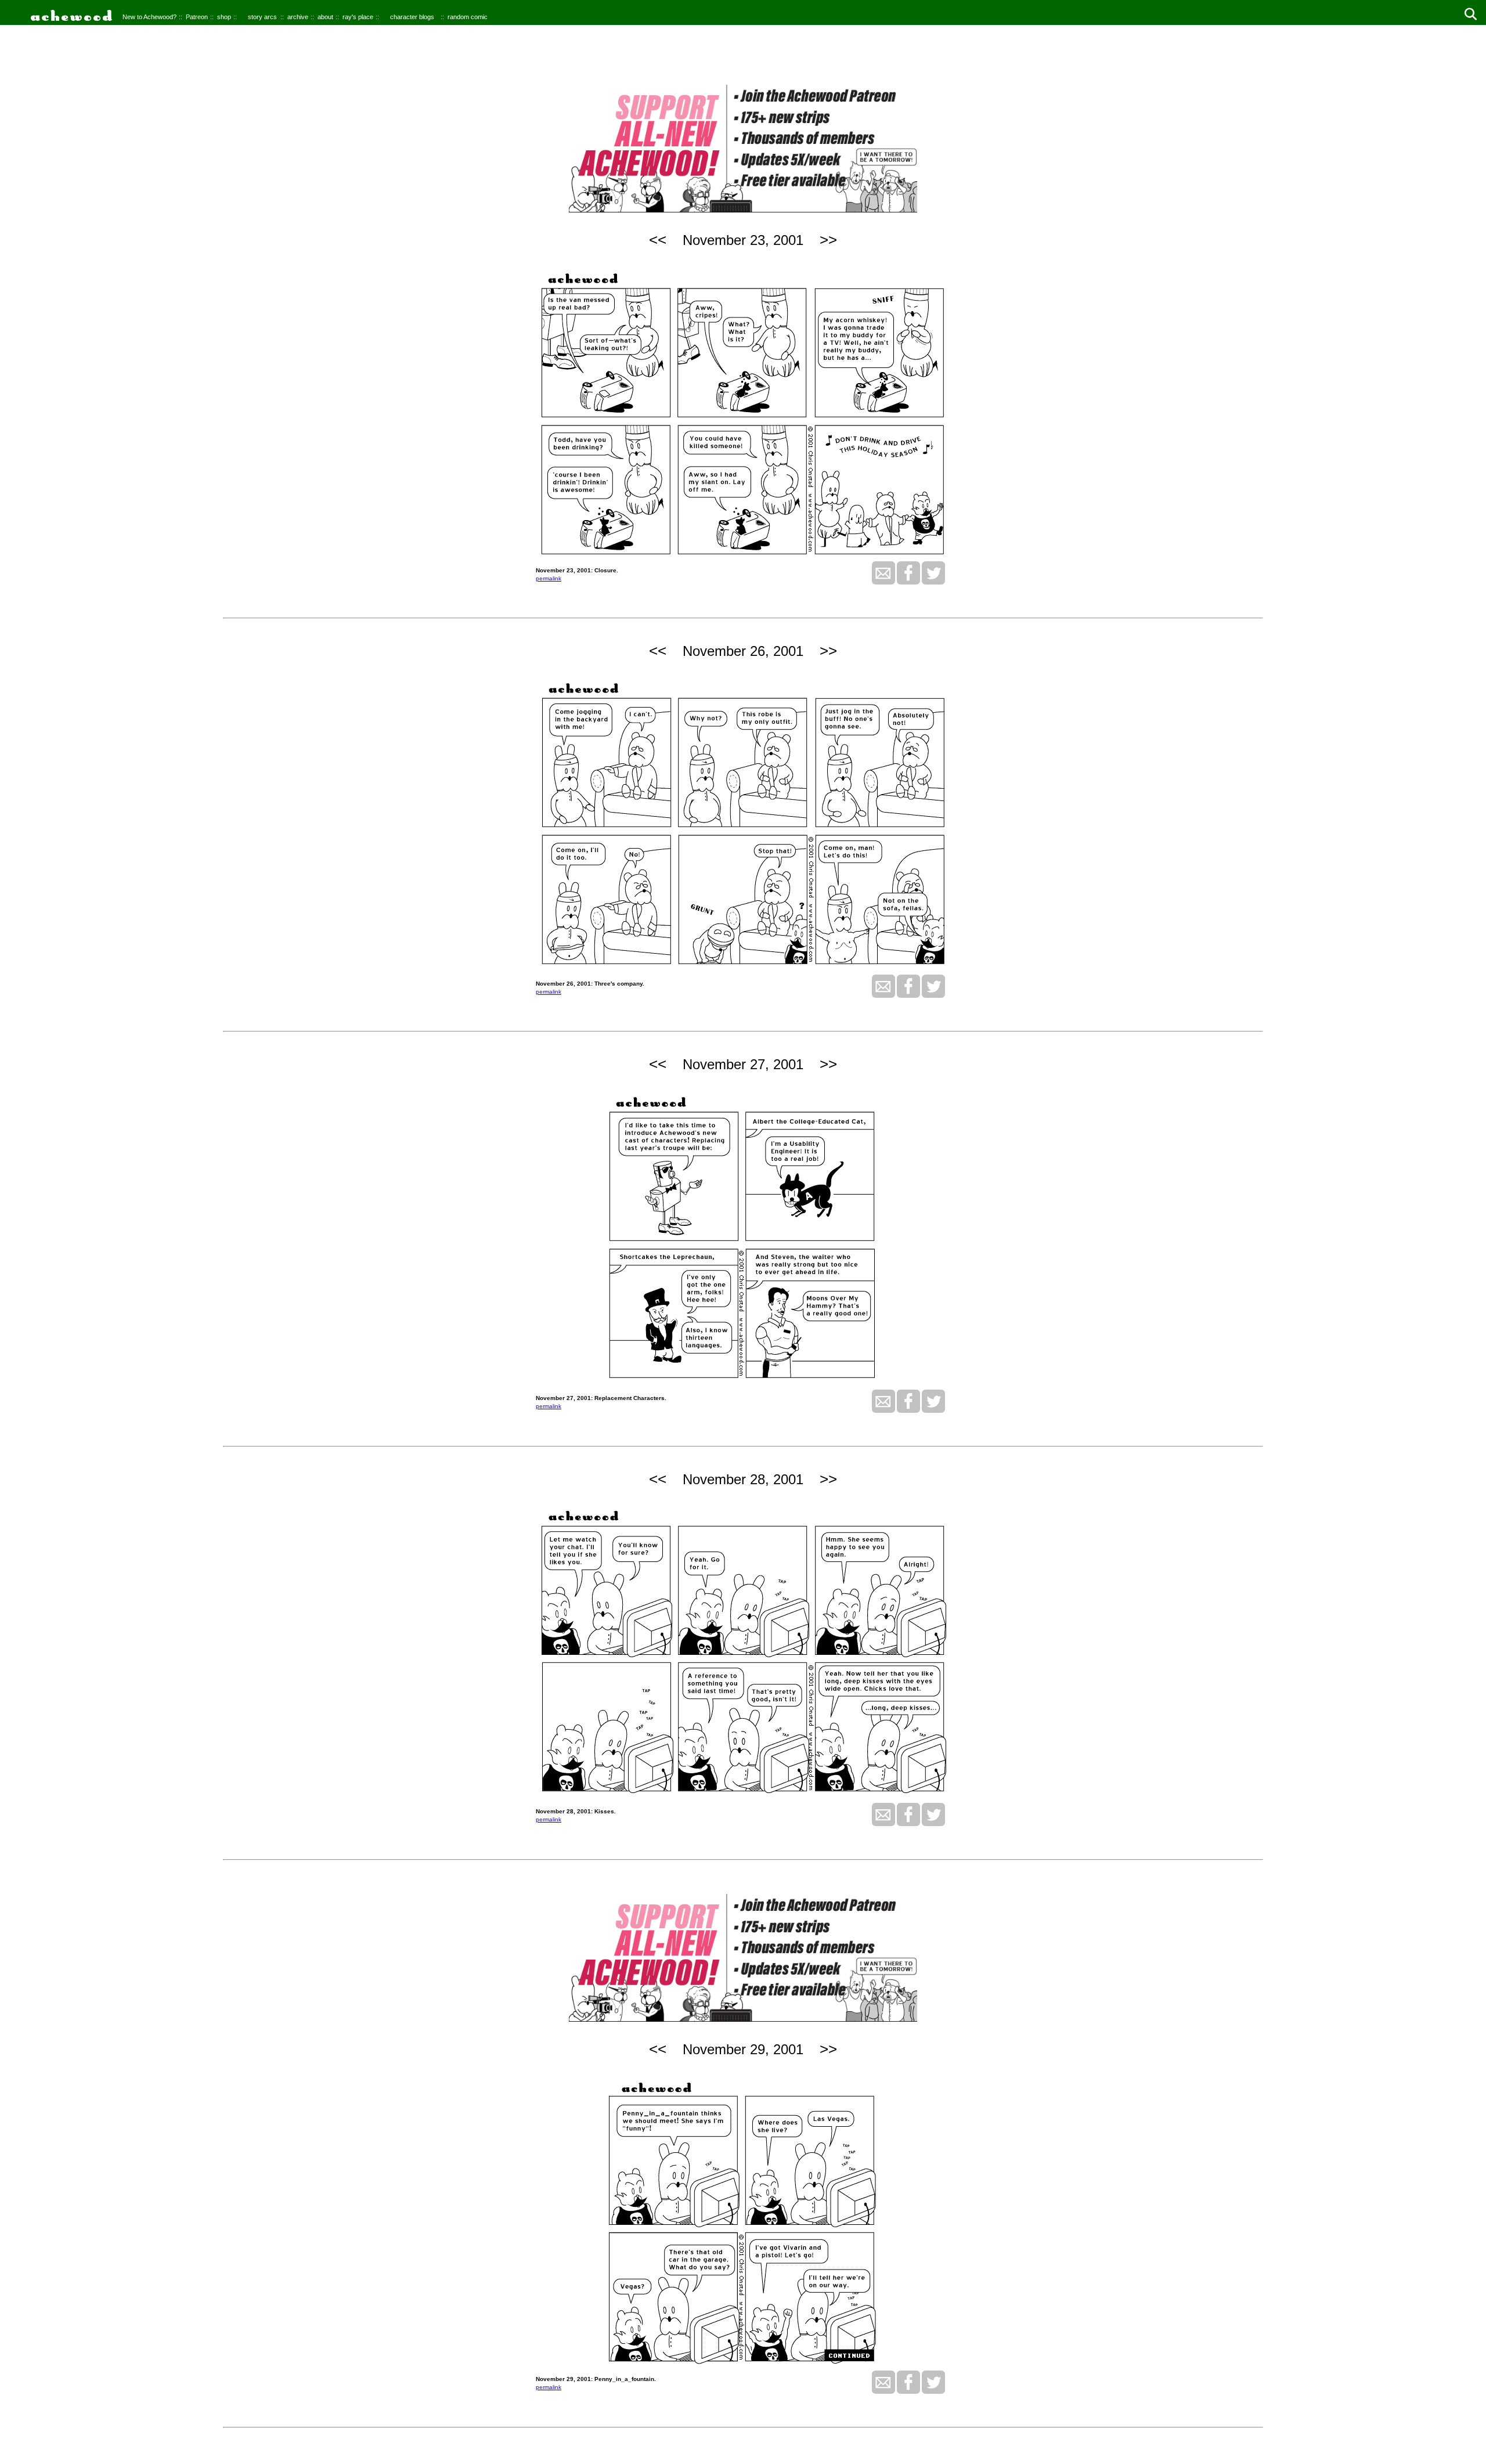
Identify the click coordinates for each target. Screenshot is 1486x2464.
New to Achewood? (149, 17)
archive (298, 17)
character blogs (412, 17)
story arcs (262, 17)
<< (658, 240)
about (325, 17)
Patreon (197, 17)
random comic (468, 17)
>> (828, 240)
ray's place (358, 17)
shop (224, 17)
